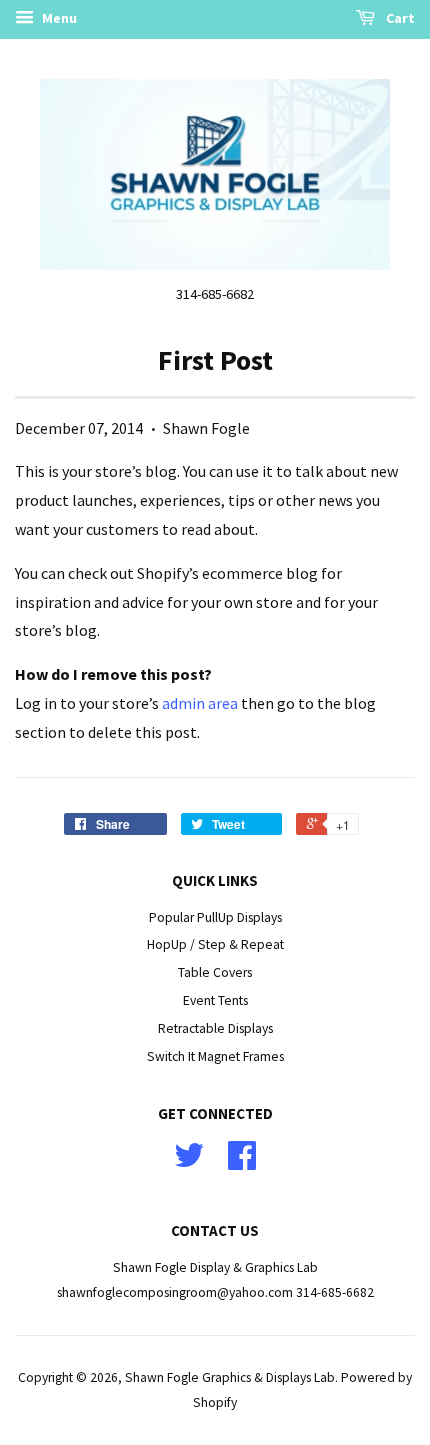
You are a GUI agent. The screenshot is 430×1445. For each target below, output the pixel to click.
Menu (58, 18)
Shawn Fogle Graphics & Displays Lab (230, 1377)
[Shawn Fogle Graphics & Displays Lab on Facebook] (242, 1162)
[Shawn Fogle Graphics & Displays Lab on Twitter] (189, 1162)
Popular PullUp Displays (215, 917)
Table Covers (215, 972)
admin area (200, 703)
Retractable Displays (215, 1028)
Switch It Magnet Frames (215, 1056)
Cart (399, 18)
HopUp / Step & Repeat (215, 944)
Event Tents (215, 1000)
